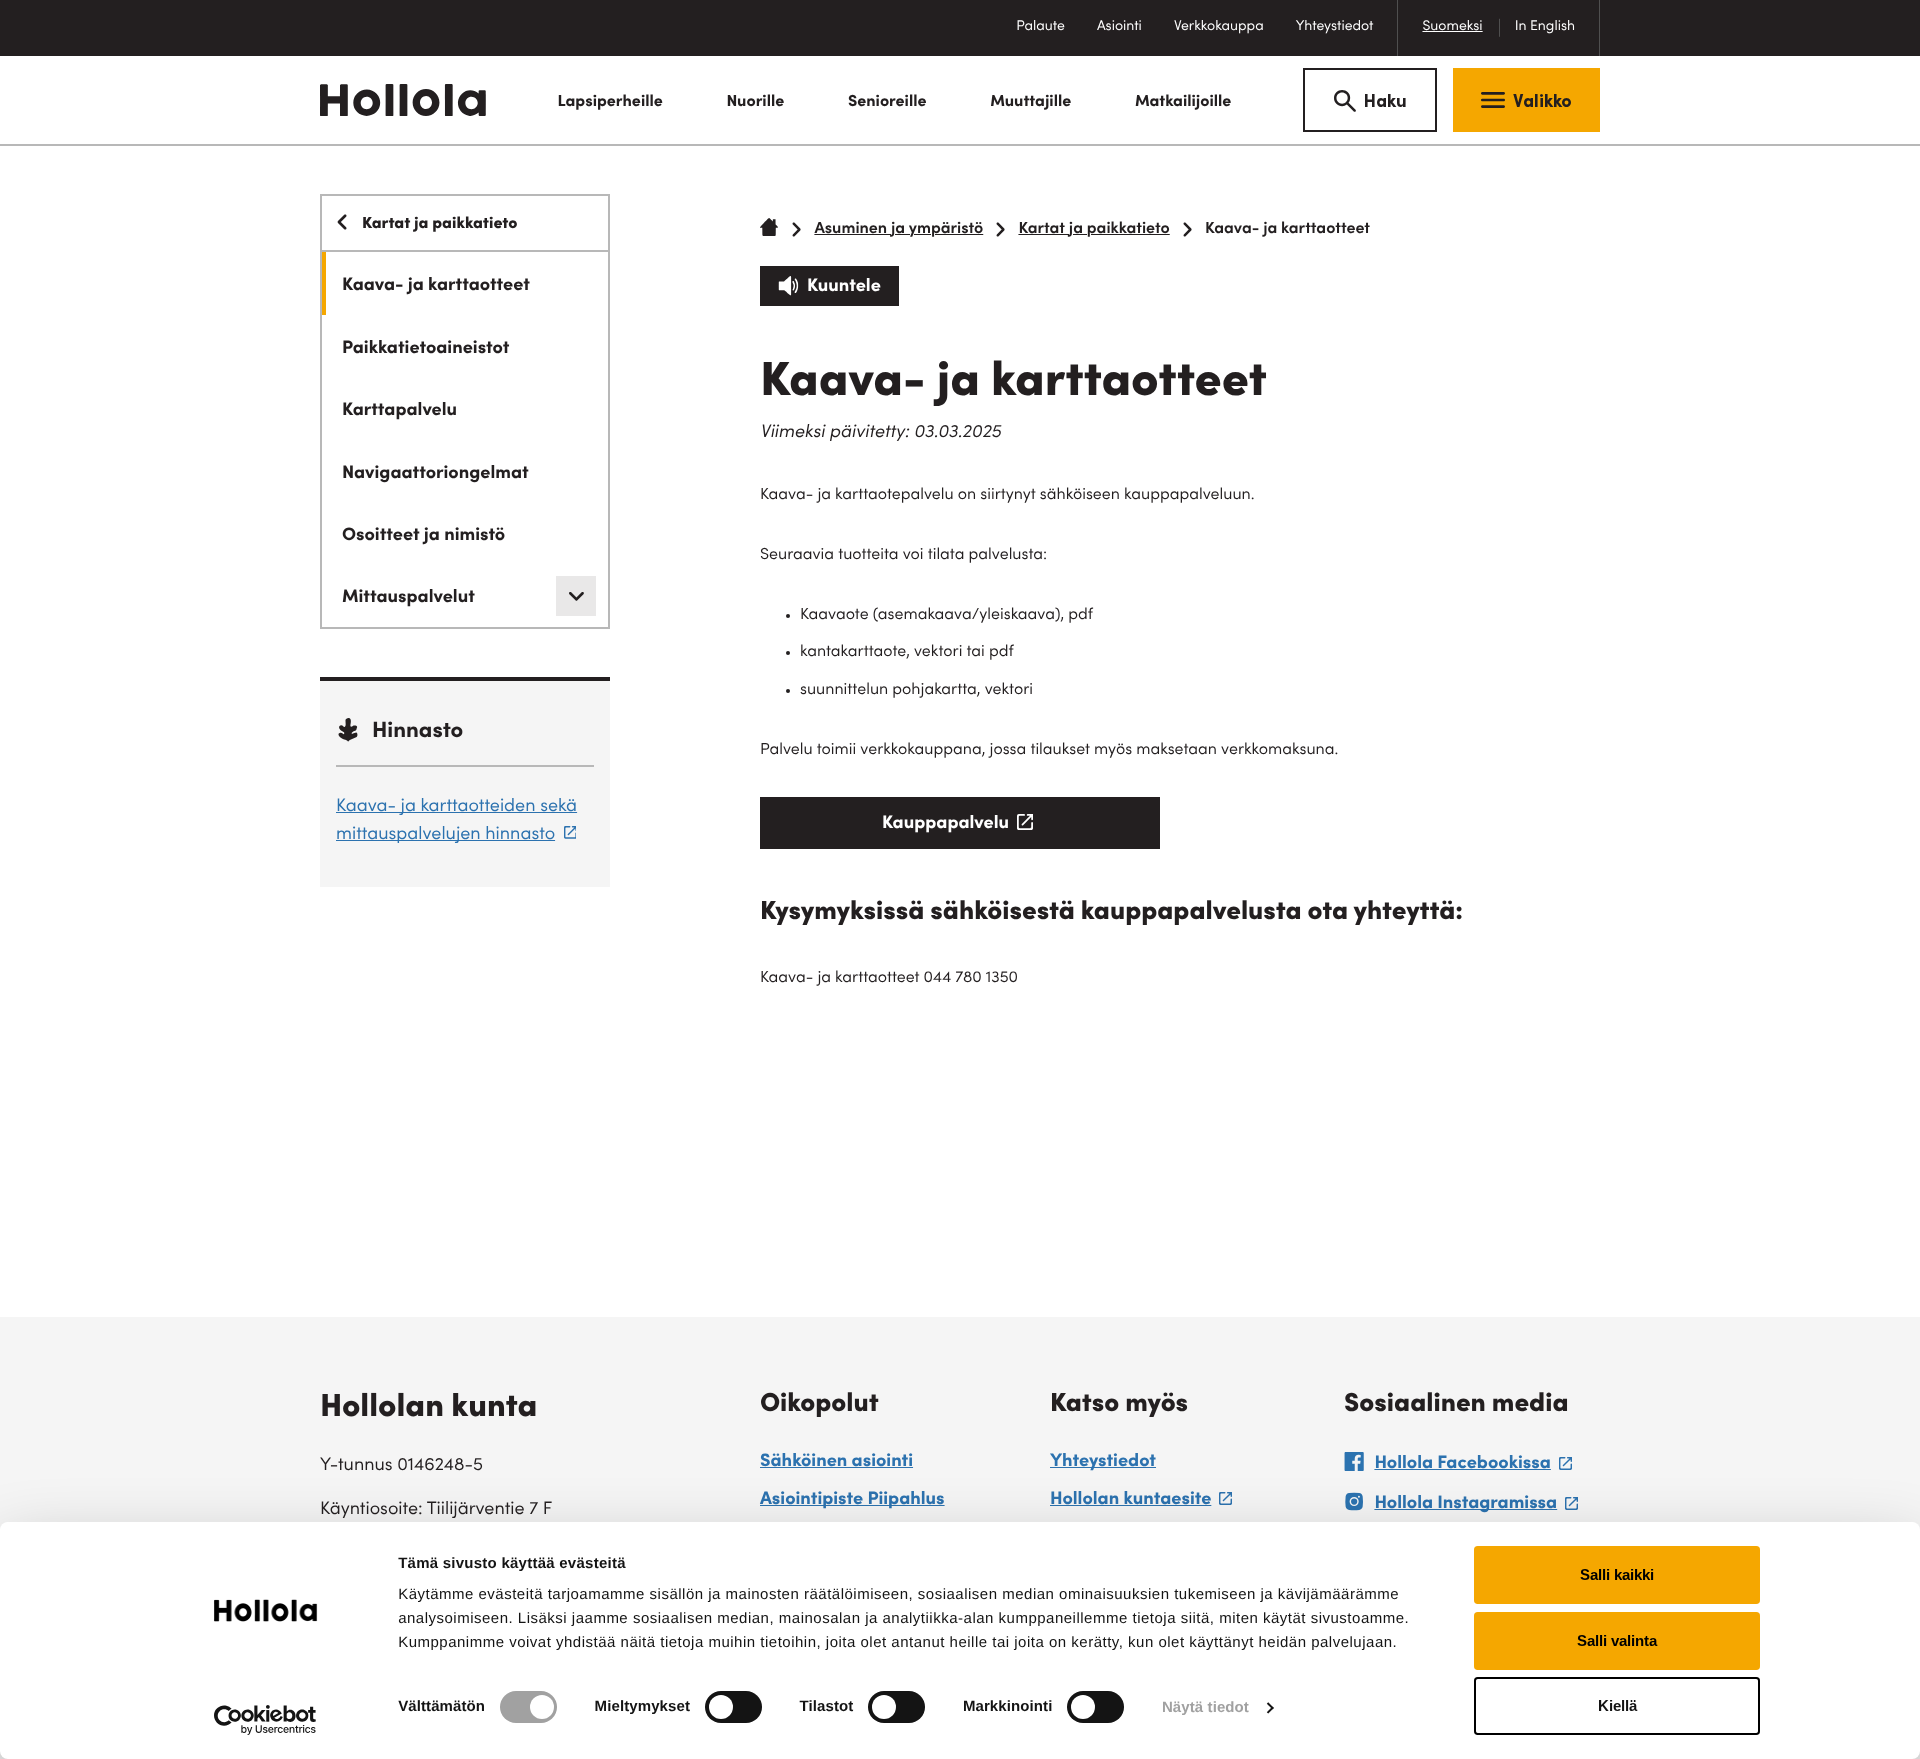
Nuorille (755, 103)
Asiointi (1119, 27)
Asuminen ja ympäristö (898, 230)
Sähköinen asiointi (836, 1463)
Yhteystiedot (1335, 27)
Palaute (1048, 37)
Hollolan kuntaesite (1141, 1503)
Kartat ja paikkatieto (1093, 230)
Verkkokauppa (1227, 37)
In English (1545, 27)
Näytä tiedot (1205, 1707)
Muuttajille (1030, 103)
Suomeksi (1452, 27)
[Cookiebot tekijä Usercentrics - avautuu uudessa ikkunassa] (265, 1720)
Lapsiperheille (609, 103)
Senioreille (887, 103)
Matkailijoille (1183, 103)
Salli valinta (1617, 1640)
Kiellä (1617, 1705)
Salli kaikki (1617, 1574)
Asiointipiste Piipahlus (852, 1501)
